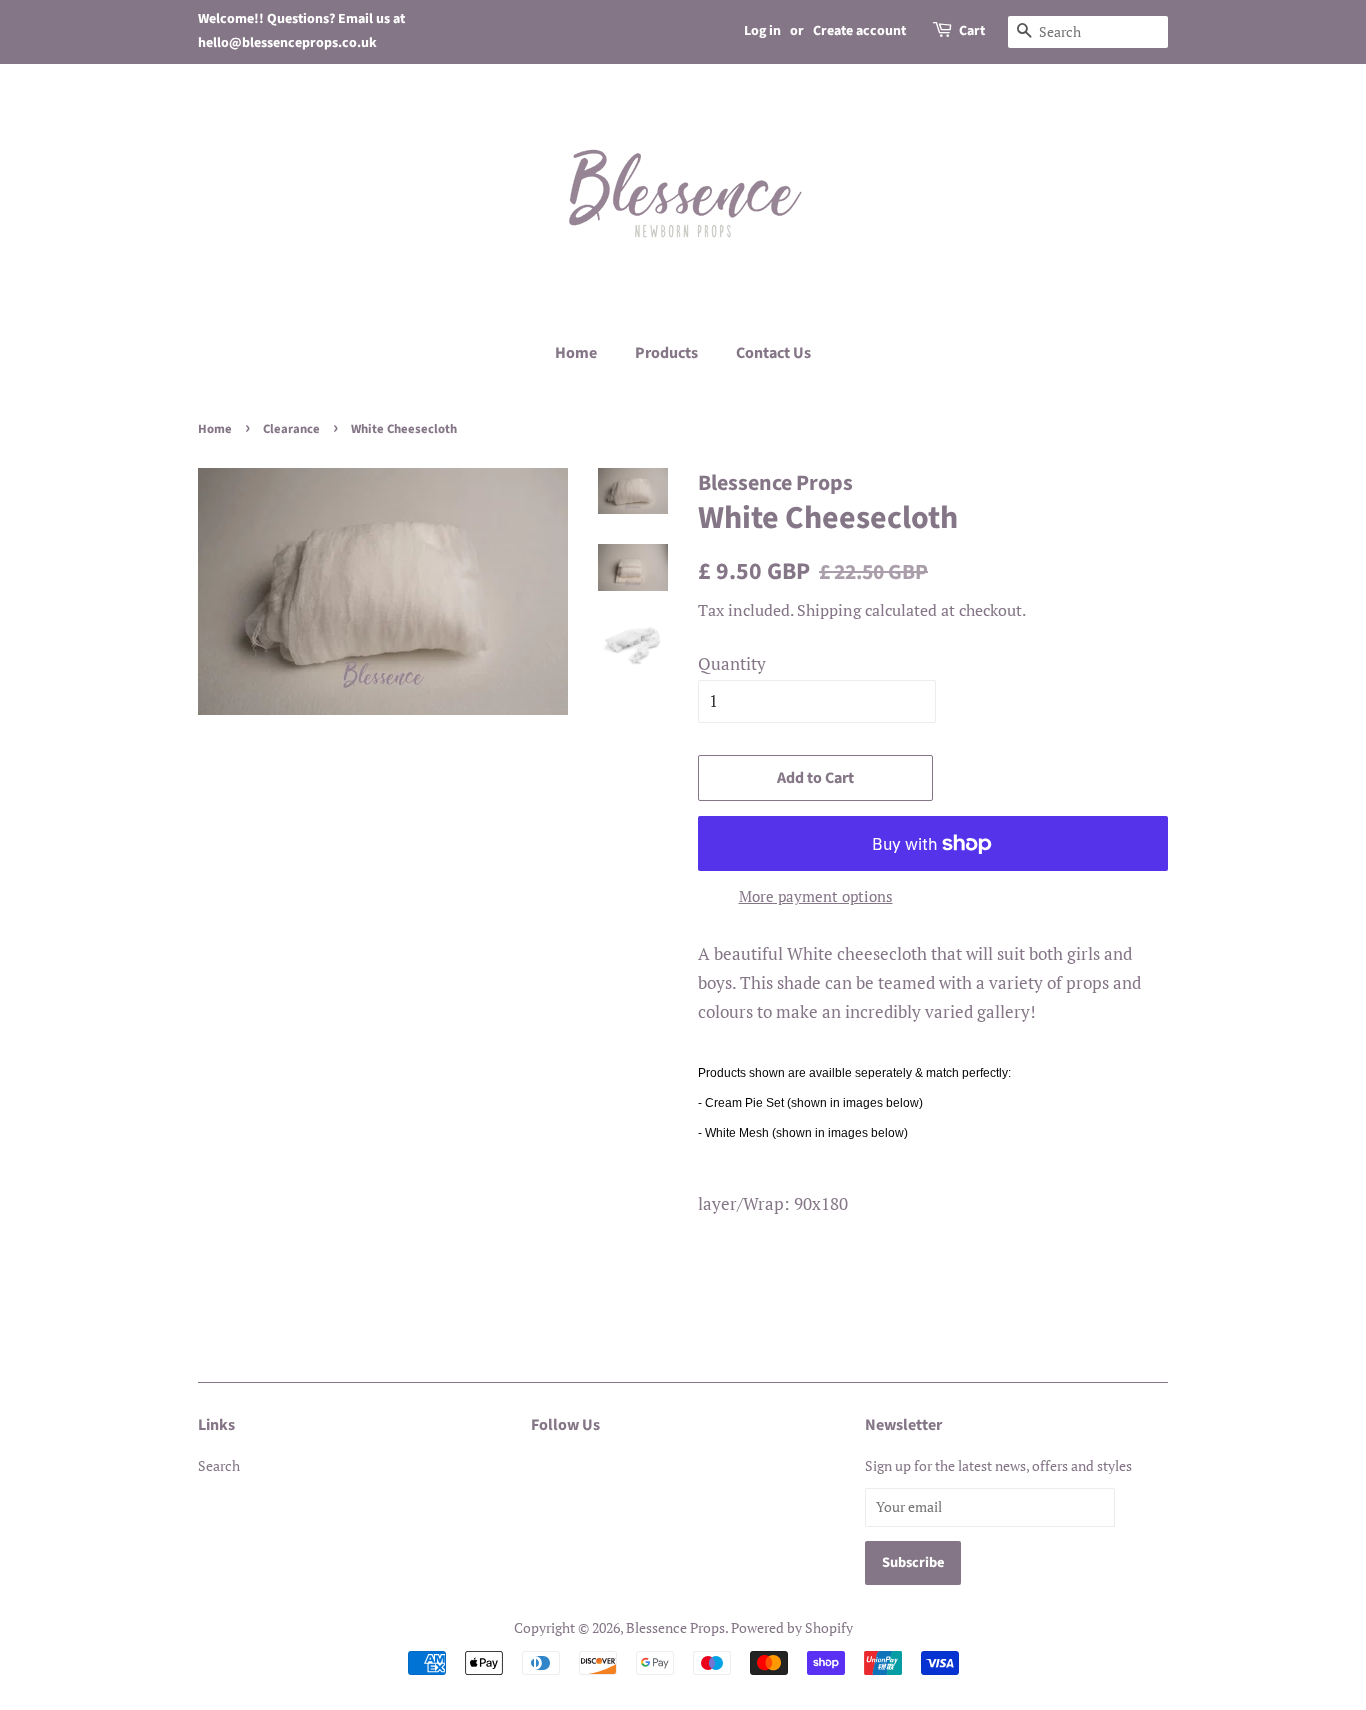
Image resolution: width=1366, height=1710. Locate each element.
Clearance (291, 429)
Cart (972, 31)
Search (219, 1465)
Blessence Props (675, 1627)
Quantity (732, 663)
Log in (762, 31)
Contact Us (773, 353)
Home (576, 353)
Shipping (829, 610)
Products (666, 353)
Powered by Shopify (792, 1627)
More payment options (816, 896)
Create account (859, 31)
